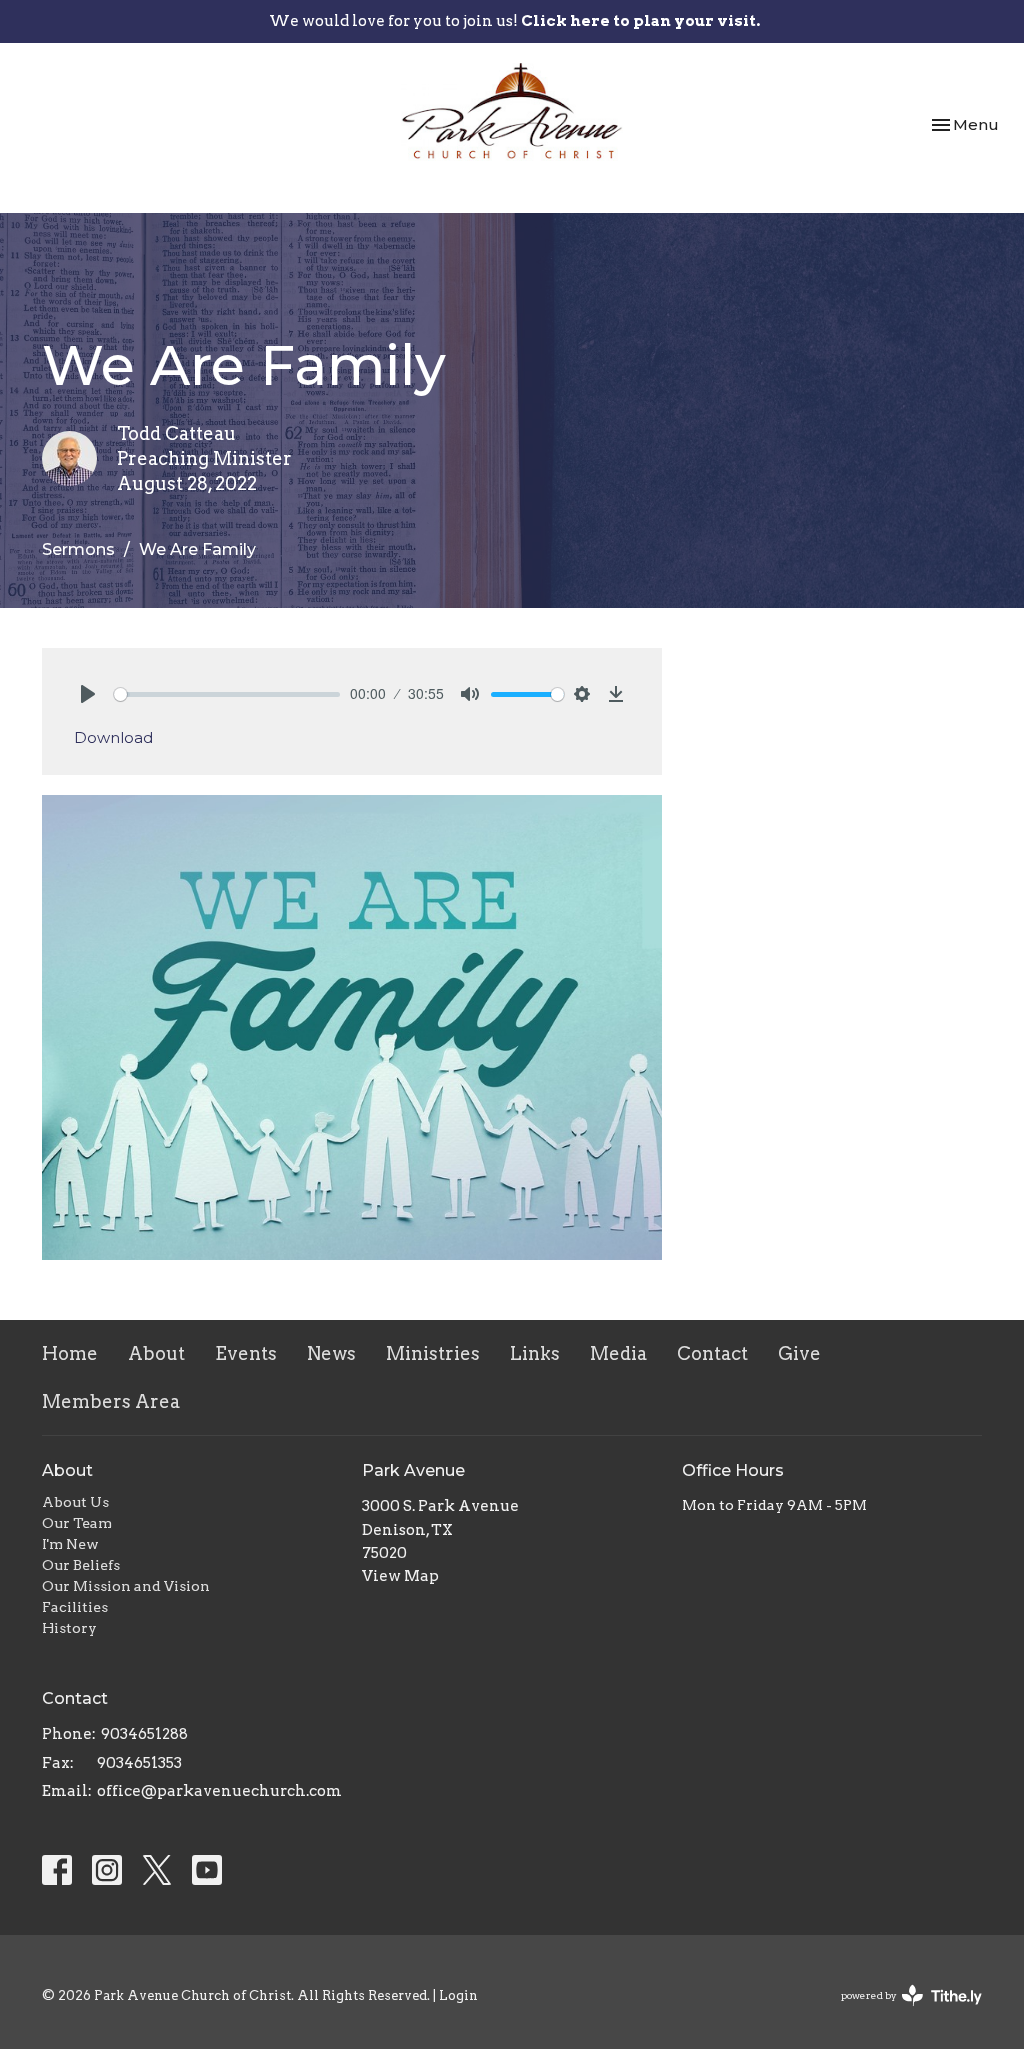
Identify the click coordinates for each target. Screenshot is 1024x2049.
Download (113, 737)
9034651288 (144, 1734)
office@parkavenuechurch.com (219, 1791)
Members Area (111, 1401)
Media (618, 1353)
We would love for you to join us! (514, 21)
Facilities (75, 1607)
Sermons (78, 549)
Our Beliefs (81, 1565)
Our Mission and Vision (126, 1586)
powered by (901, 2012)
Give (799, 1353)
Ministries (433, 1353)
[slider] (227, 694)
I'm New (70, 1544)
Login (458, 1995)
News (331, 1353)
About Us (75, 1502)
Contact (712, 1353)
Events (246, 1353)
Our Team (77, 1523)
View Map (400, 1576)
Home (70, 1353)
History (69, 1628)
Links (535, 1353)
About (156, 1353)
